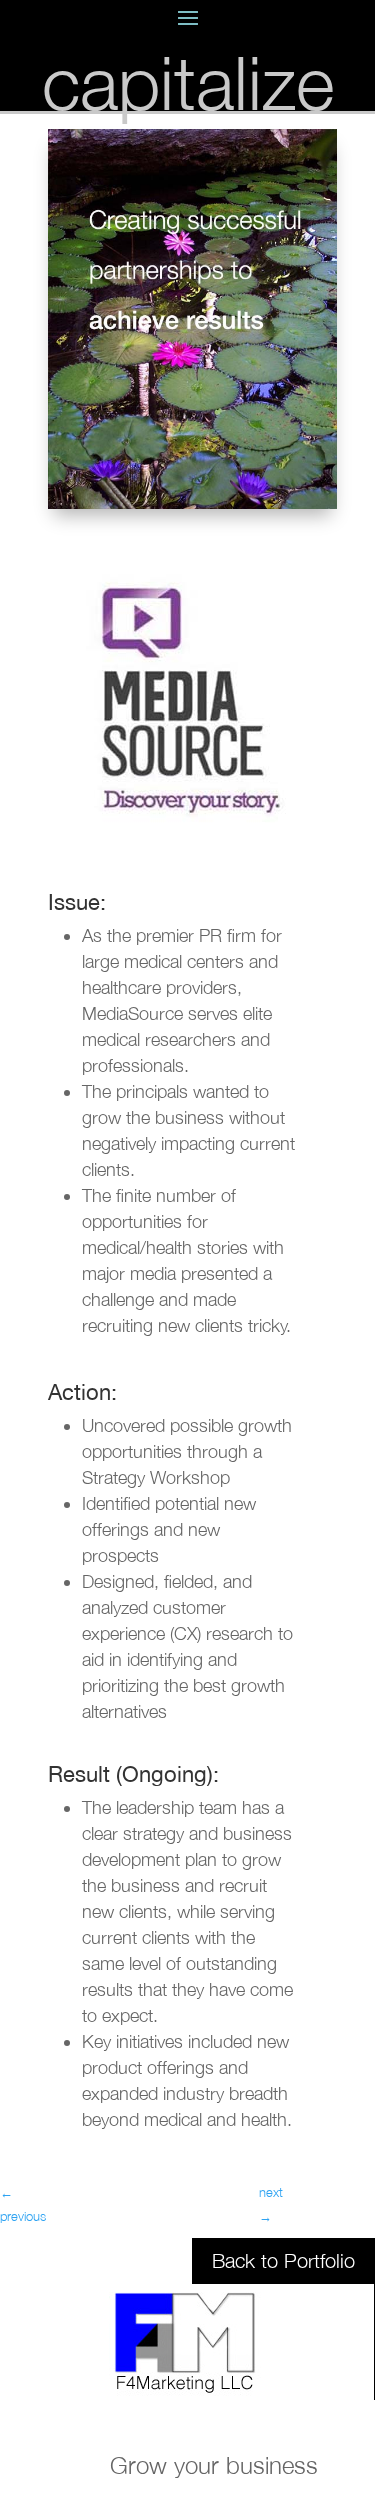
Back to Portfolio (283, 2260)
